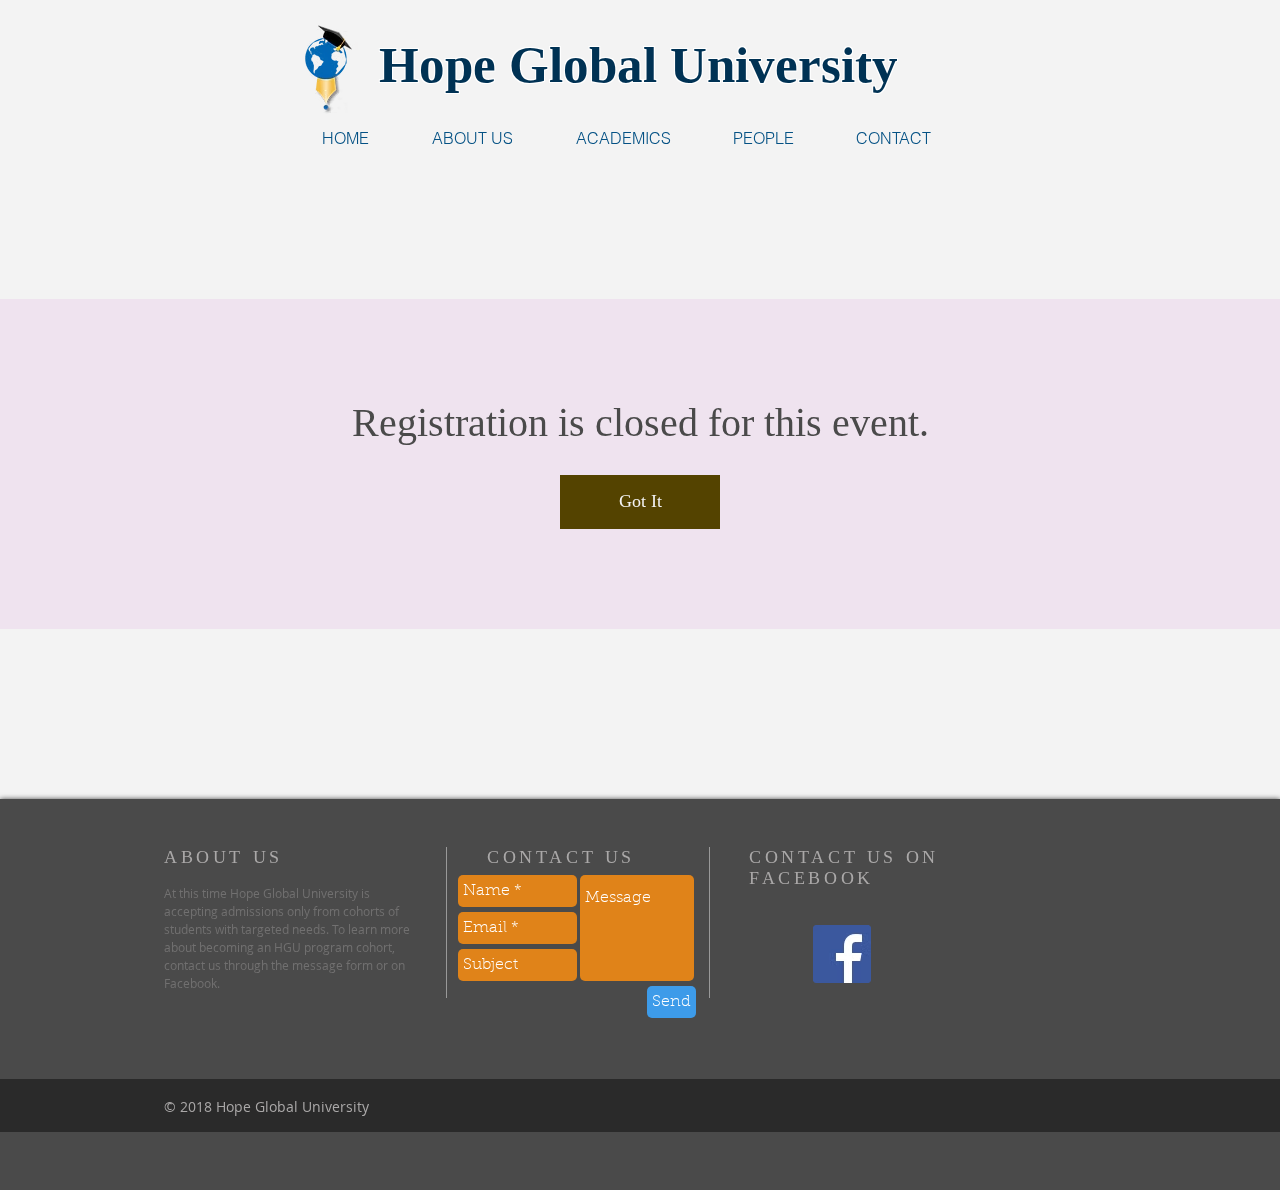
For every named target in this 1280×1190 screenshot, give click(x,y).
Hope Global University (638, 65)
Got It (640, 501)
